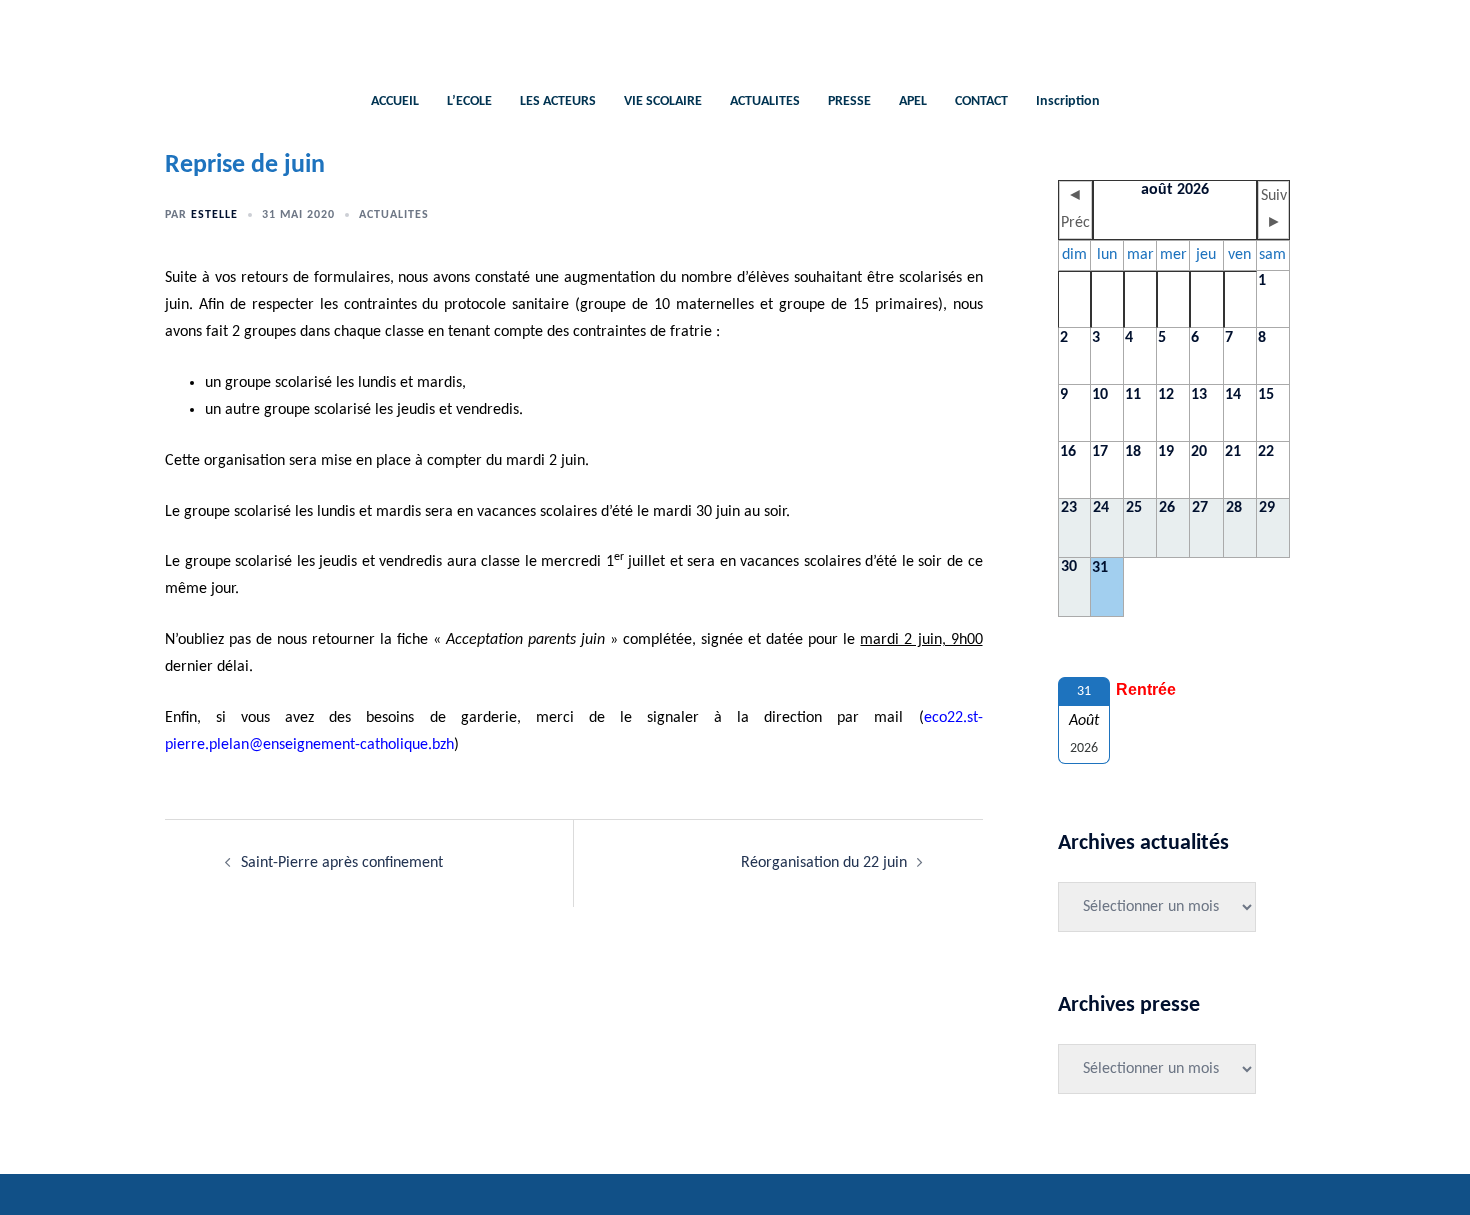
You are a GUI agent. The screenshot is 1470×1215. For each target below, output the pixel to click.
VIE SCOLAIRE (663, 101)
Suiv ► (1274, 209)
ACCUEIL (395, 101)
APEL (913, 101)
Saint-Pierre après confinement (342, 863)
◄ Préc (1075, 209)
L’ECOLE (469, 101)
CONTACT (981, 101)
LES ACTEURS (558, 101)
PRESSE (849, 101)
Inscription (1068, 101)
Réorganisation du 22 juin (824, 863)
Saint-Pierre (735, 35)
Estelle (214, 215)
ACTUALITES (765, 101)
